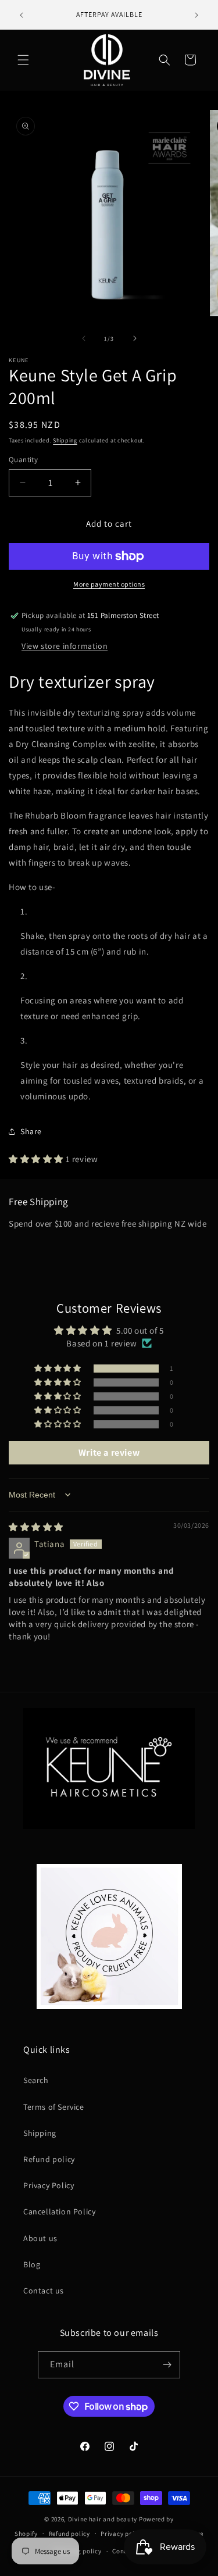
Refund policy (49, 2159)
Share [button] (31, 1131)
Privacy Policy (49, 2185)
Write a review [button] (109, 1453)
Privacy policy (122, 2534)
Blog (32, 2264)
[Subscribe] (167, 2365)
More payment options (109, 584)
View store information (65, 646)
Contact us (44, 2291)
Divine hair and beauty (103, 2519)
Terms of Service (54, 2107)
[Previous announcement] (22, 15)
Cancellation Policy (59, 2211)
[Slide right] (135, 338)
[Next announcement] (196, 15)
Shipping (65, 440)
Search (36, 2080)
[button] (23, 60)
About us (40, 2238)
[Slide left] (84, 338)
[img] (36, 1527)
